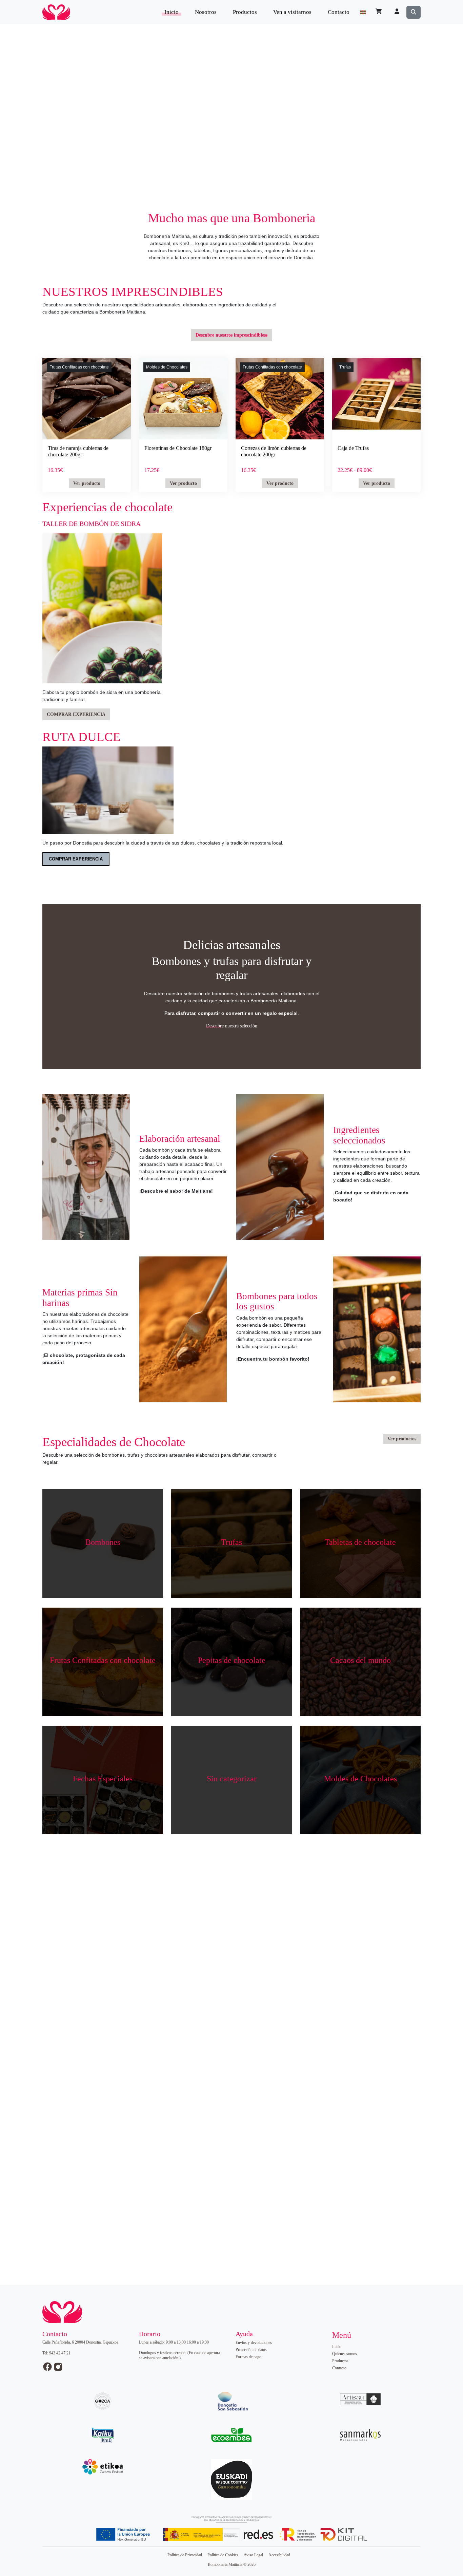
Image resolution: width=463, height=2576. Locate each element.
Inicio (172, 12)
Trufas (345, 367)
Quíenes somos (345, 2354)
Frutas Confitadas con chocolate (79, 367)
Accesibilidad (279, 2555)
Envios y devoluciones (254, 2343)
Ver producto (87, 483)
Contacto (339, 12)
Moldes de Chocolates (167, 367)
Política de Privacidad (185, 2555)
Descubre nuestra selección (232, 1026)
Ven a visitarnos (292, 12)
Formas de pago (248, 2357)
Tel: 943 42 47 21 (56, 2353)
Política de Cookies (223, 2555)
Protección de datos (251, 2350)
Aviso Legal (253, 2555)
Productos (245, 12)
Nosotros (206, 12)
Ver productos (402, 1439)
